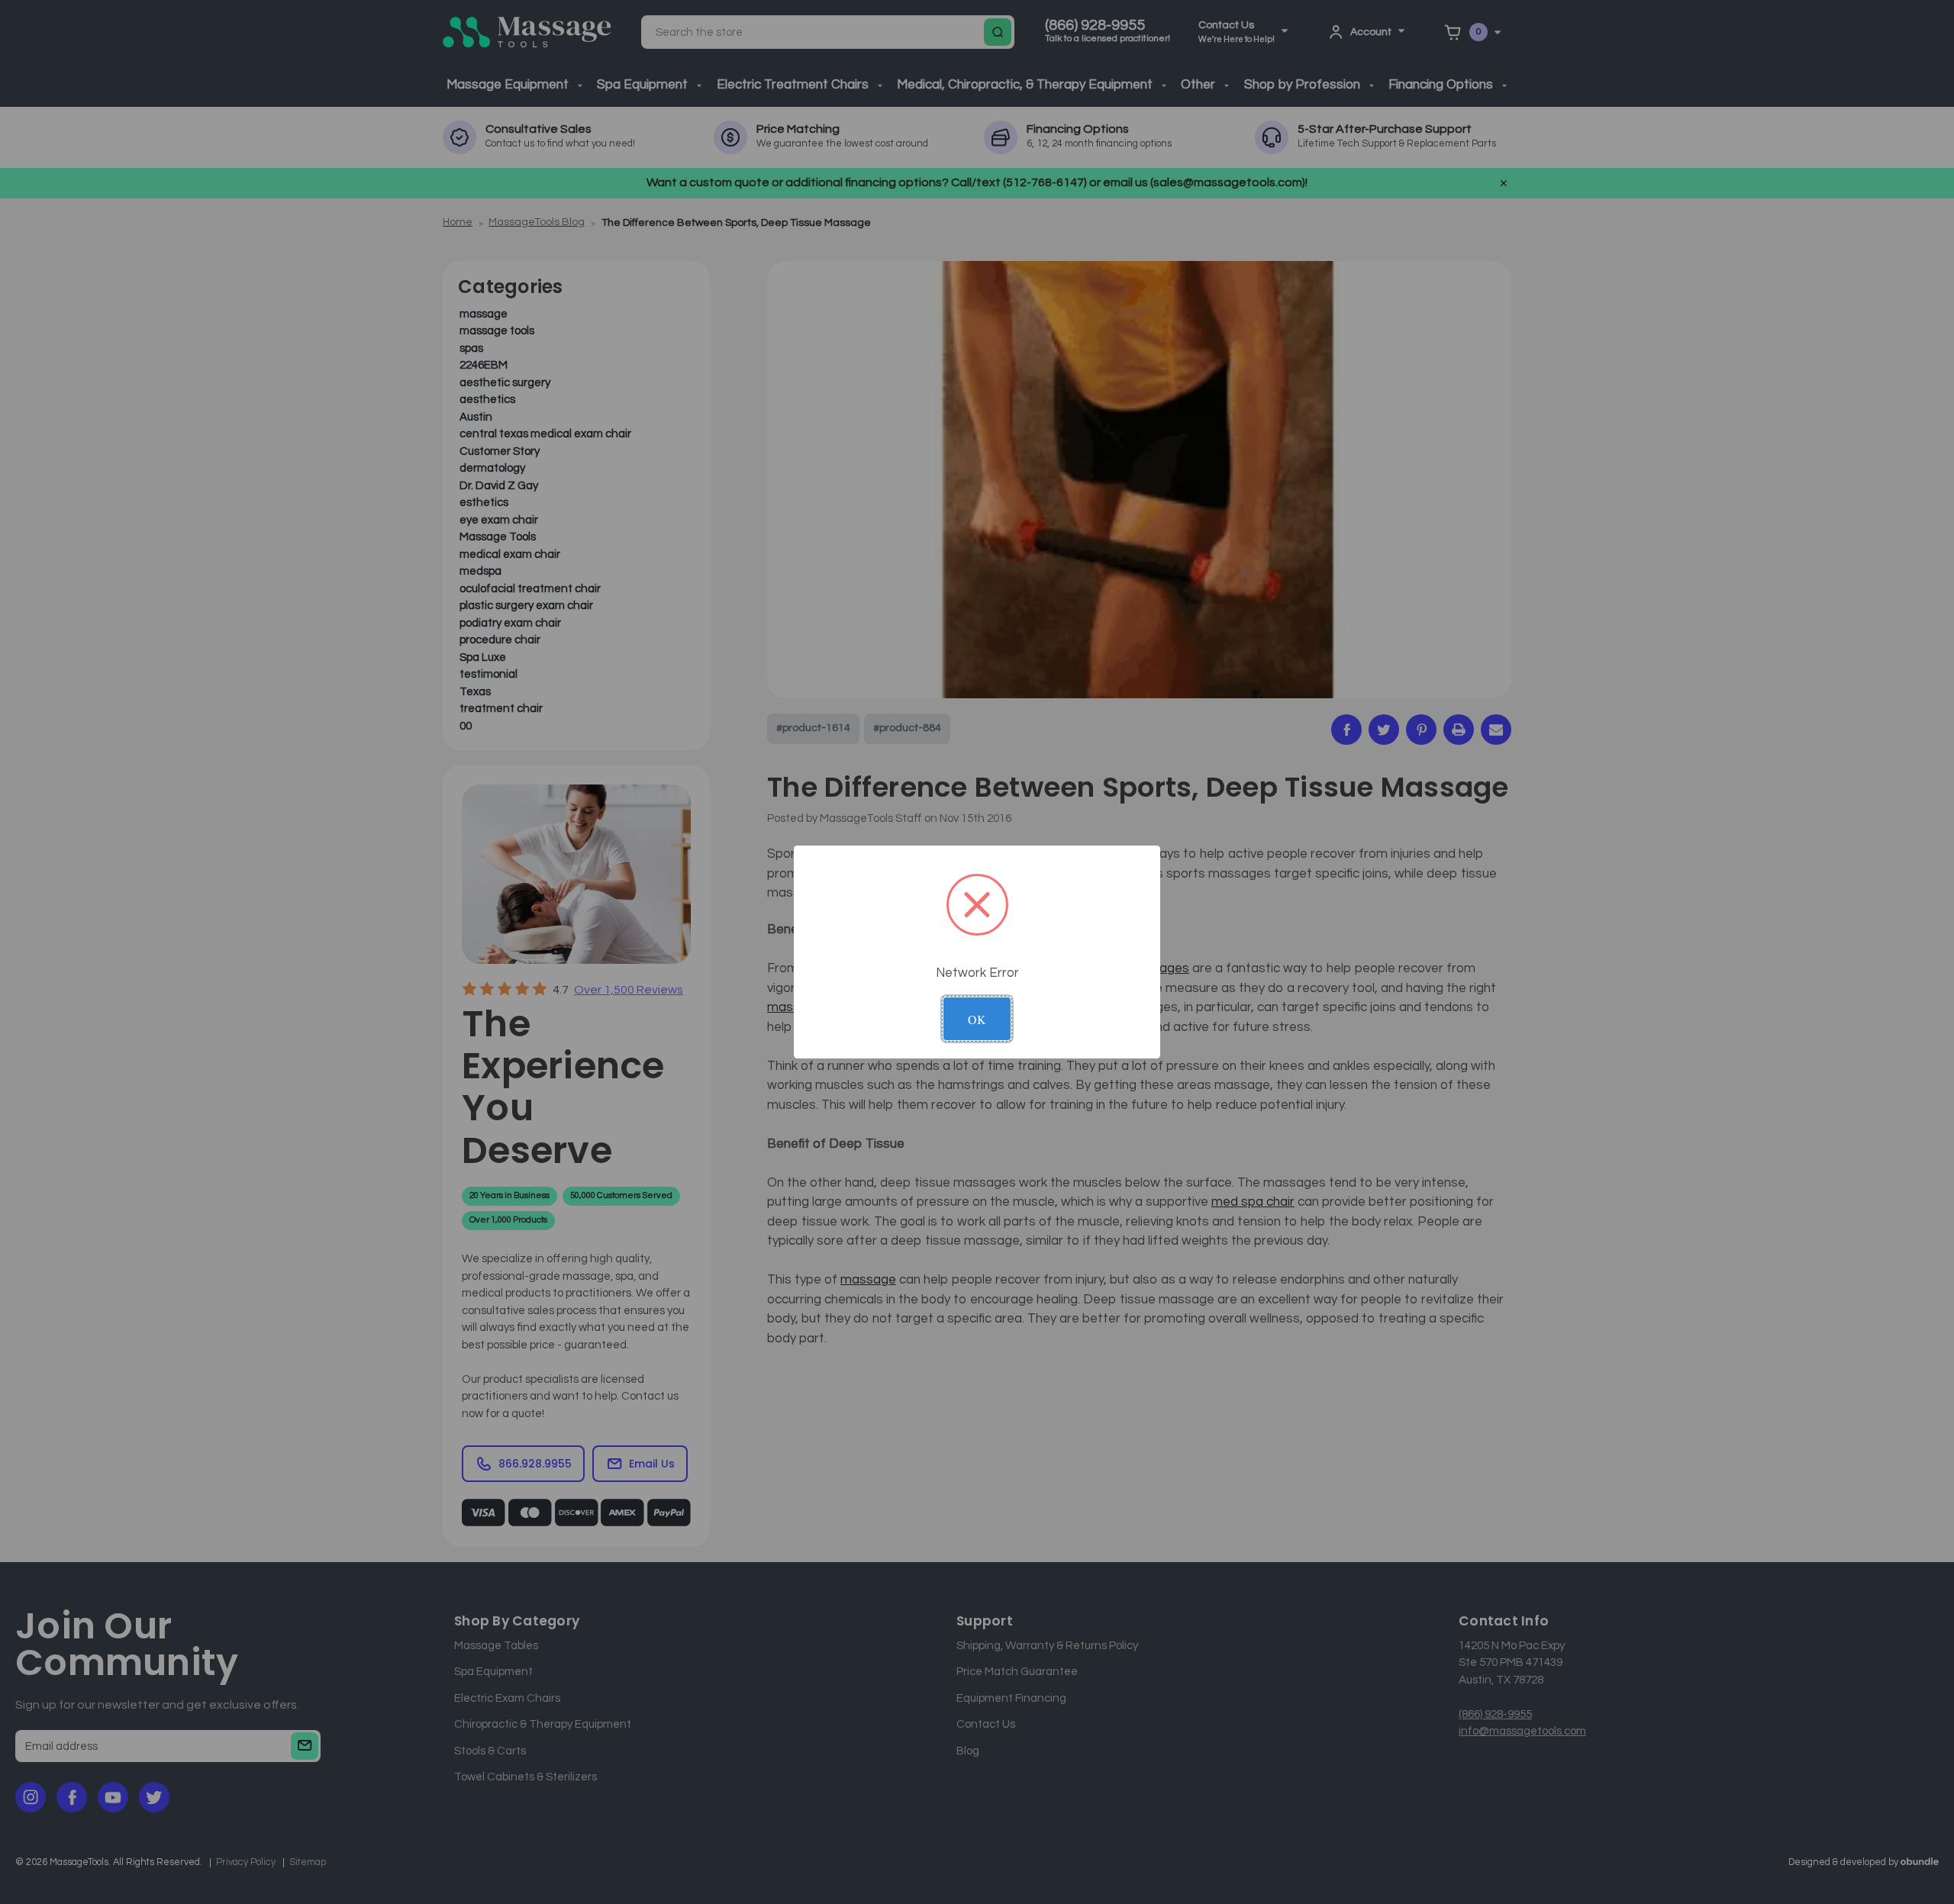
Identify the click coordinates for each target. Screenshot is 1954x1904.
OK (977, 1019)
